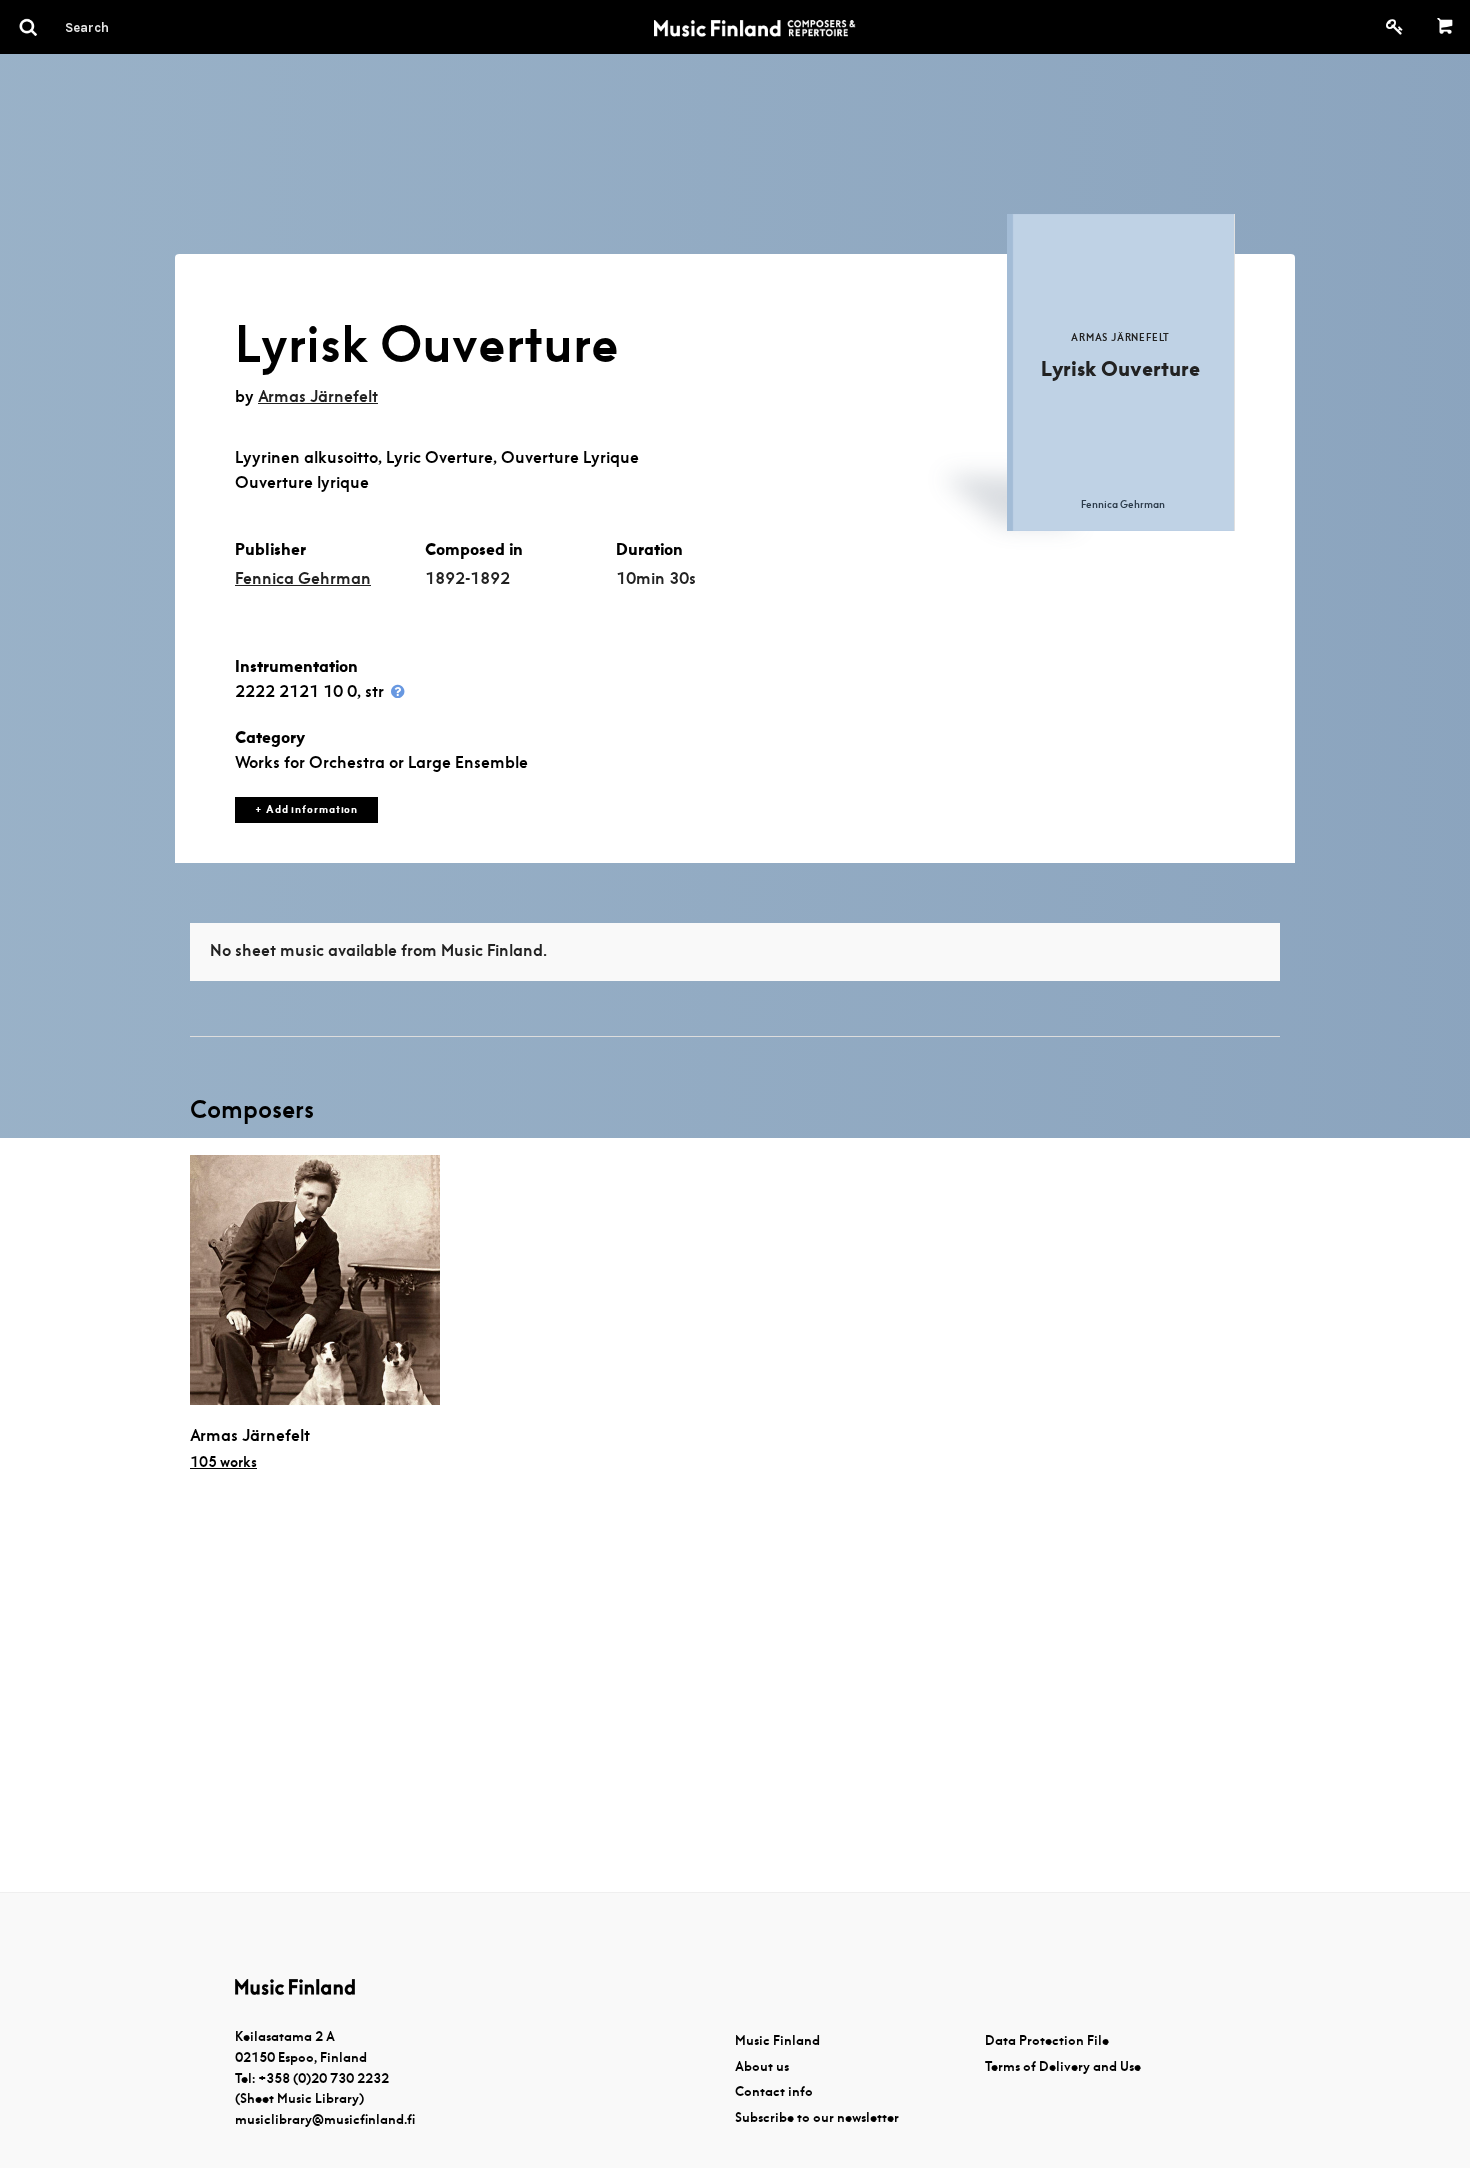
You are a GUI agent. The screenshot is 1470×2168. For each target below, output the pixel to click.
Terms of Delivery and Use (1063, 2066)
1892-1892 (467, 578)
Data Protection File (1047, 2040)
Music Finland (777, 2040)
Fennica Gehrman (303, 578)
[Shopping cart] (1445, 27)
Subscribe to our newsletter (817, 2117)
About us (762, 2066)
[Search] (123, 27)
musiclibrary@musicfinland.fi (325, 2119)
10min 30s (656, 578)
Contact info (774, 2091)
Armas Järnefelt (318, 396)
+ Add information (306, 809)
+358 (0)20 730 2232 (323, 2078)
